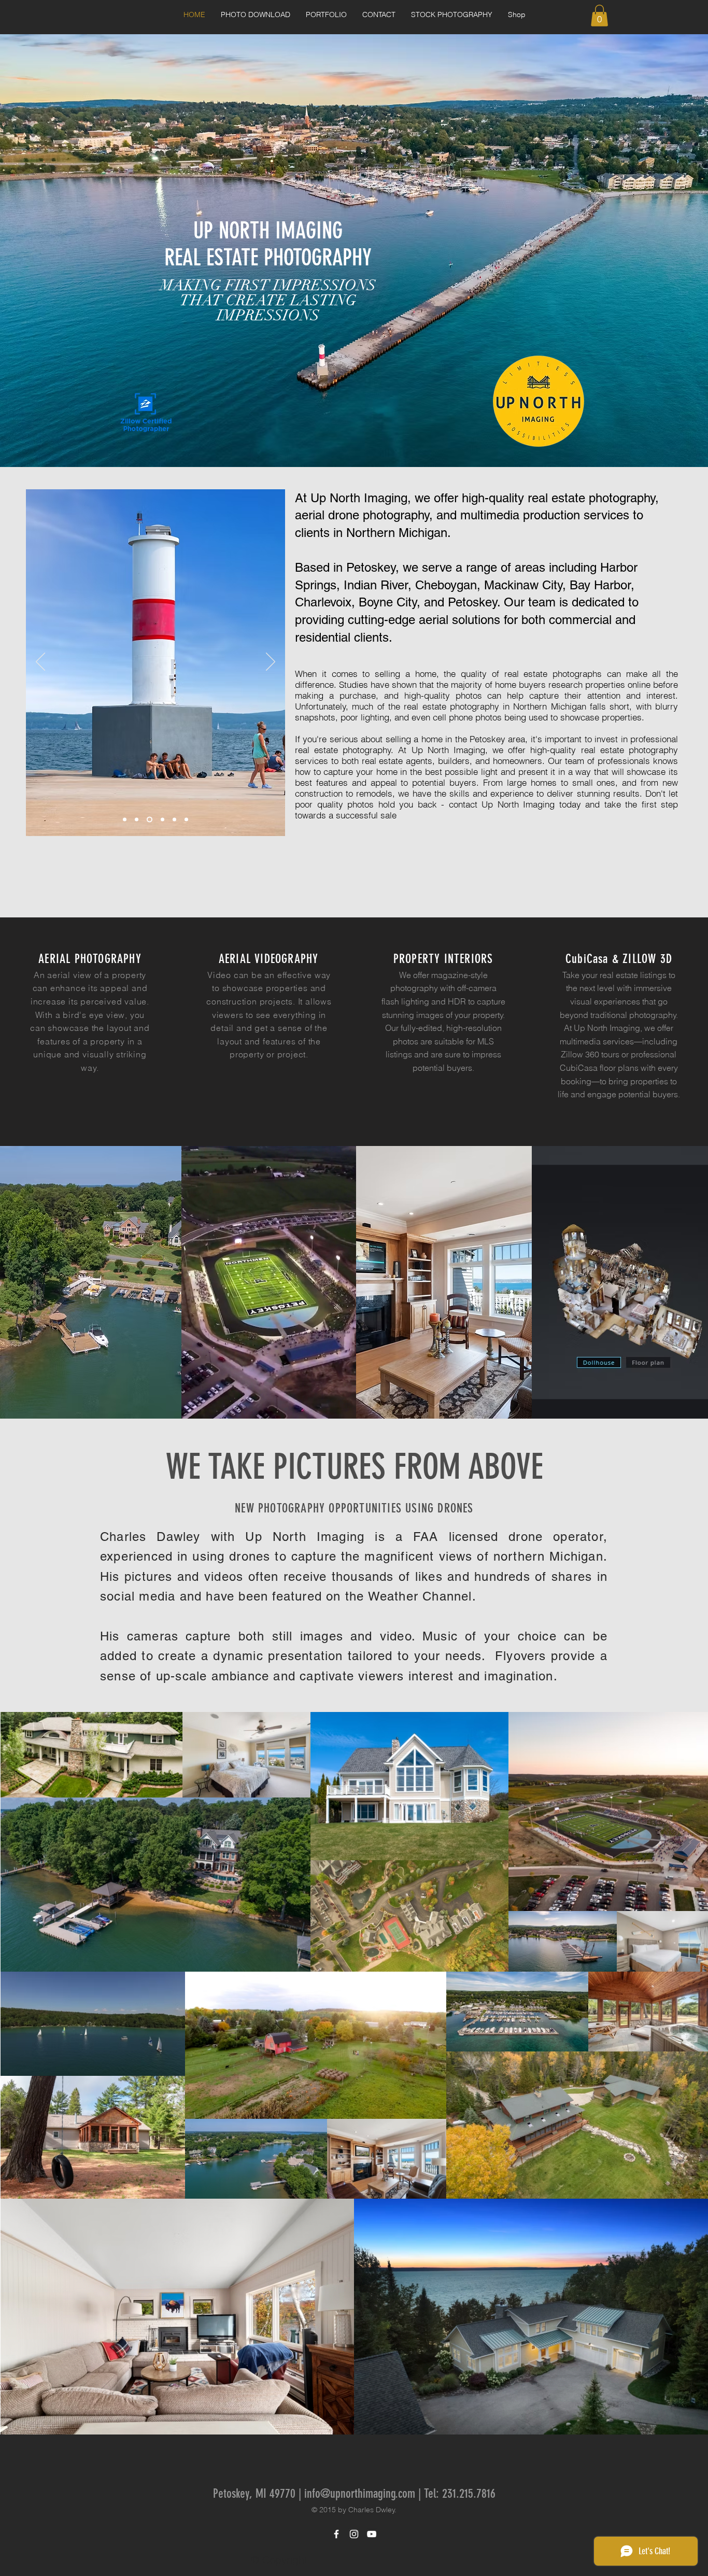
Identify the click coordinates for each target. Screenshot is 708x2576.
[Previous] (40, 662)
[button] (326, 15)
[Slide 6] (173, 819)
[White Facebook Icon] (336, 2534)
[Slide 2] (125, 819)
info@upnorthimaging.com (360, 2494)
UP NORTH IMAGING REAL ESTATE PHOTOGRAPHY (268, 244)
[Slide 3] (137, 819)
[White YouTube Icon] (372, 2534)
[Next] (271, 662)
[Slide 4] (160, 819)
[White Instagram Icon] (354, 2534)
